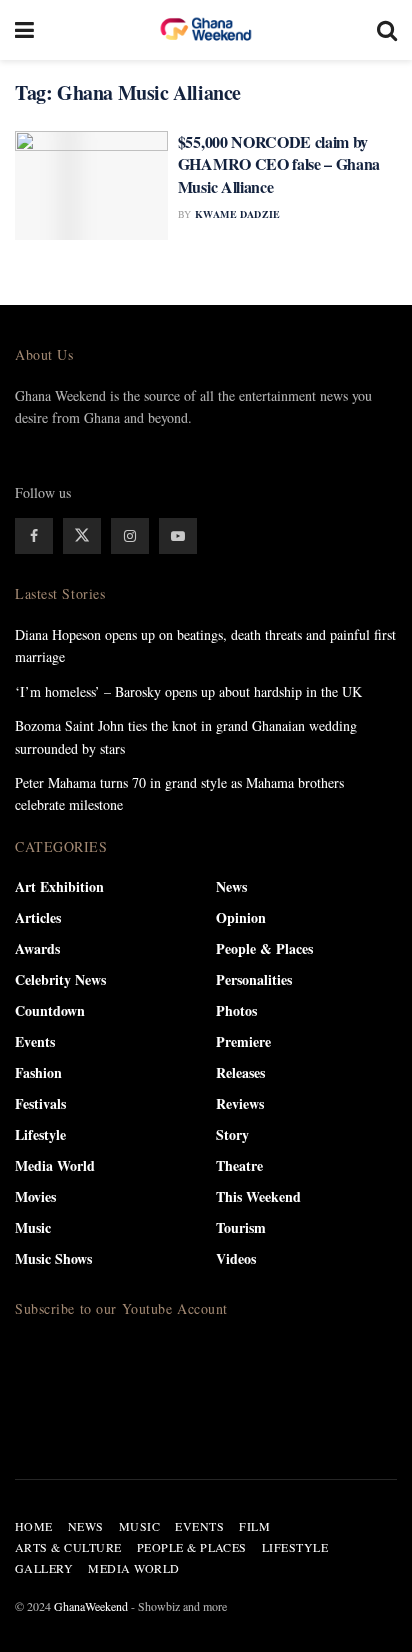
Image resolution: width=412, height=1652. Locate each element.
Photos (236, 1010)
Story (232, 1134)
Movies (35, 1196)
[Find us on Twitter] (82, 536)
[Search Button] (387, 30)
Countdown (50, 1010)
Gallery (44, 1568)
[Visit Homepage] (206, 30)
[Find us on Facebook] (34, 536)
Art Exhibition (59, 886)
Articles (38, 917)
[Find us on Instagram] (130, 536)
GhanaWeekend (91, 1606)
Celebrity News (60, 979)
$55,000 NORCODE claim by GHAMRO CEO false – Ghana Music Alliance (279, 164)
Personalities (254, 979)
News (231, 886)
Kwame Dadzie (238, 214)
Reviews (240, 1103)
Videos (236, 1258)
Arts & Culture (68, 1547)
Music (33, 1227)
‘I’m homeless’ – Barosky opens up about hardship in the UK (188, 691)
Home (34, 1526)
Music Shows (53, 1258)
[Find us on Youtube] (178, 536)
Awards (37, 948)
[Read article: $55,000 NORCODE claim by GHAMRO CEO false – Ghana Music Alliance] (91, 185)
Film (254, 1526)
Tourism (241, 1227)
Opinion (241, 917)
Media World (55, 1165)
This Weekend (258, 1196)
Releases (240, 1072)
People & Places (264, 948)
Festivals (40, 1103)
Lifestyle (40, 1134)
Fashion (38, 1072)
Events (35, 1041)
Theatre (239, 1165)
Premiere (243, 1041)
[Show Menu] (24, 30)
